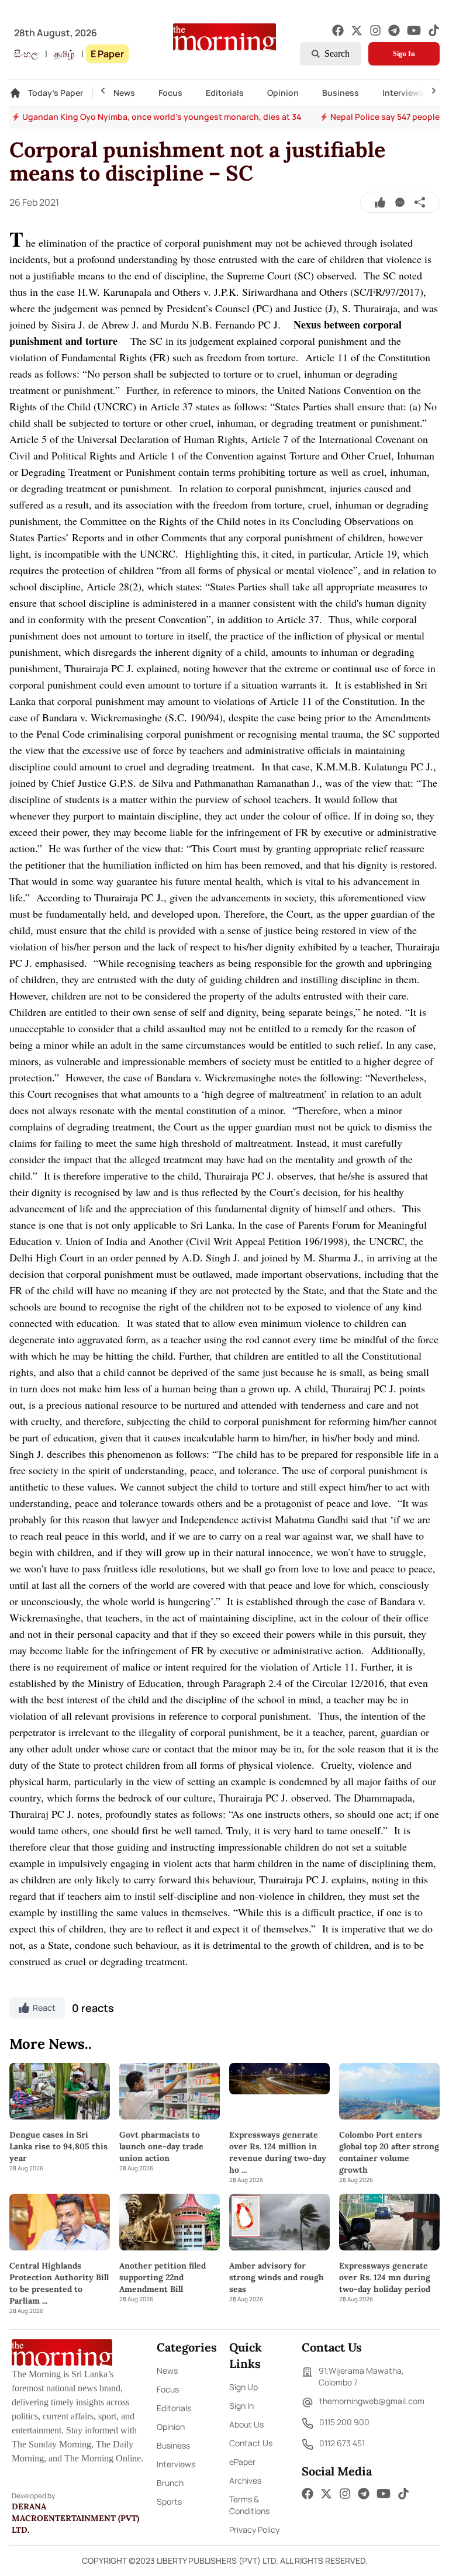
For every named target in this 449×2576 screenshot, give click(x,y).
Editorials (225, 93)
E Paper (107, 54)
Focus (170, 93)
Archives (245, 2480)
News (124, 93)
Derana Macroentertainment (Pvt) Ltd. (75, 2518)
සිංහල (26, 54)
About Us (246, 2424)
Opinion (283, 93)
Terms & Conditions (249, 2505)
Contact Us (251, 2443)
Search (337, 53)
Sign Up (244, 2387)
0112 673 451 (342, 2443)
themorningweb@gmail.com (372, 2401)
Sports (169, 2501)
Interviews (403, 93)
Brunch (170, 2483)
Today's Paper (56, 93)
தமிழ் (64, 54)
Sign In (404, 54)
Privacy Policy (254, 2530)
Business (341, 93)
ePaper (242, 2462)
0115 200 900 (344, 2422)
